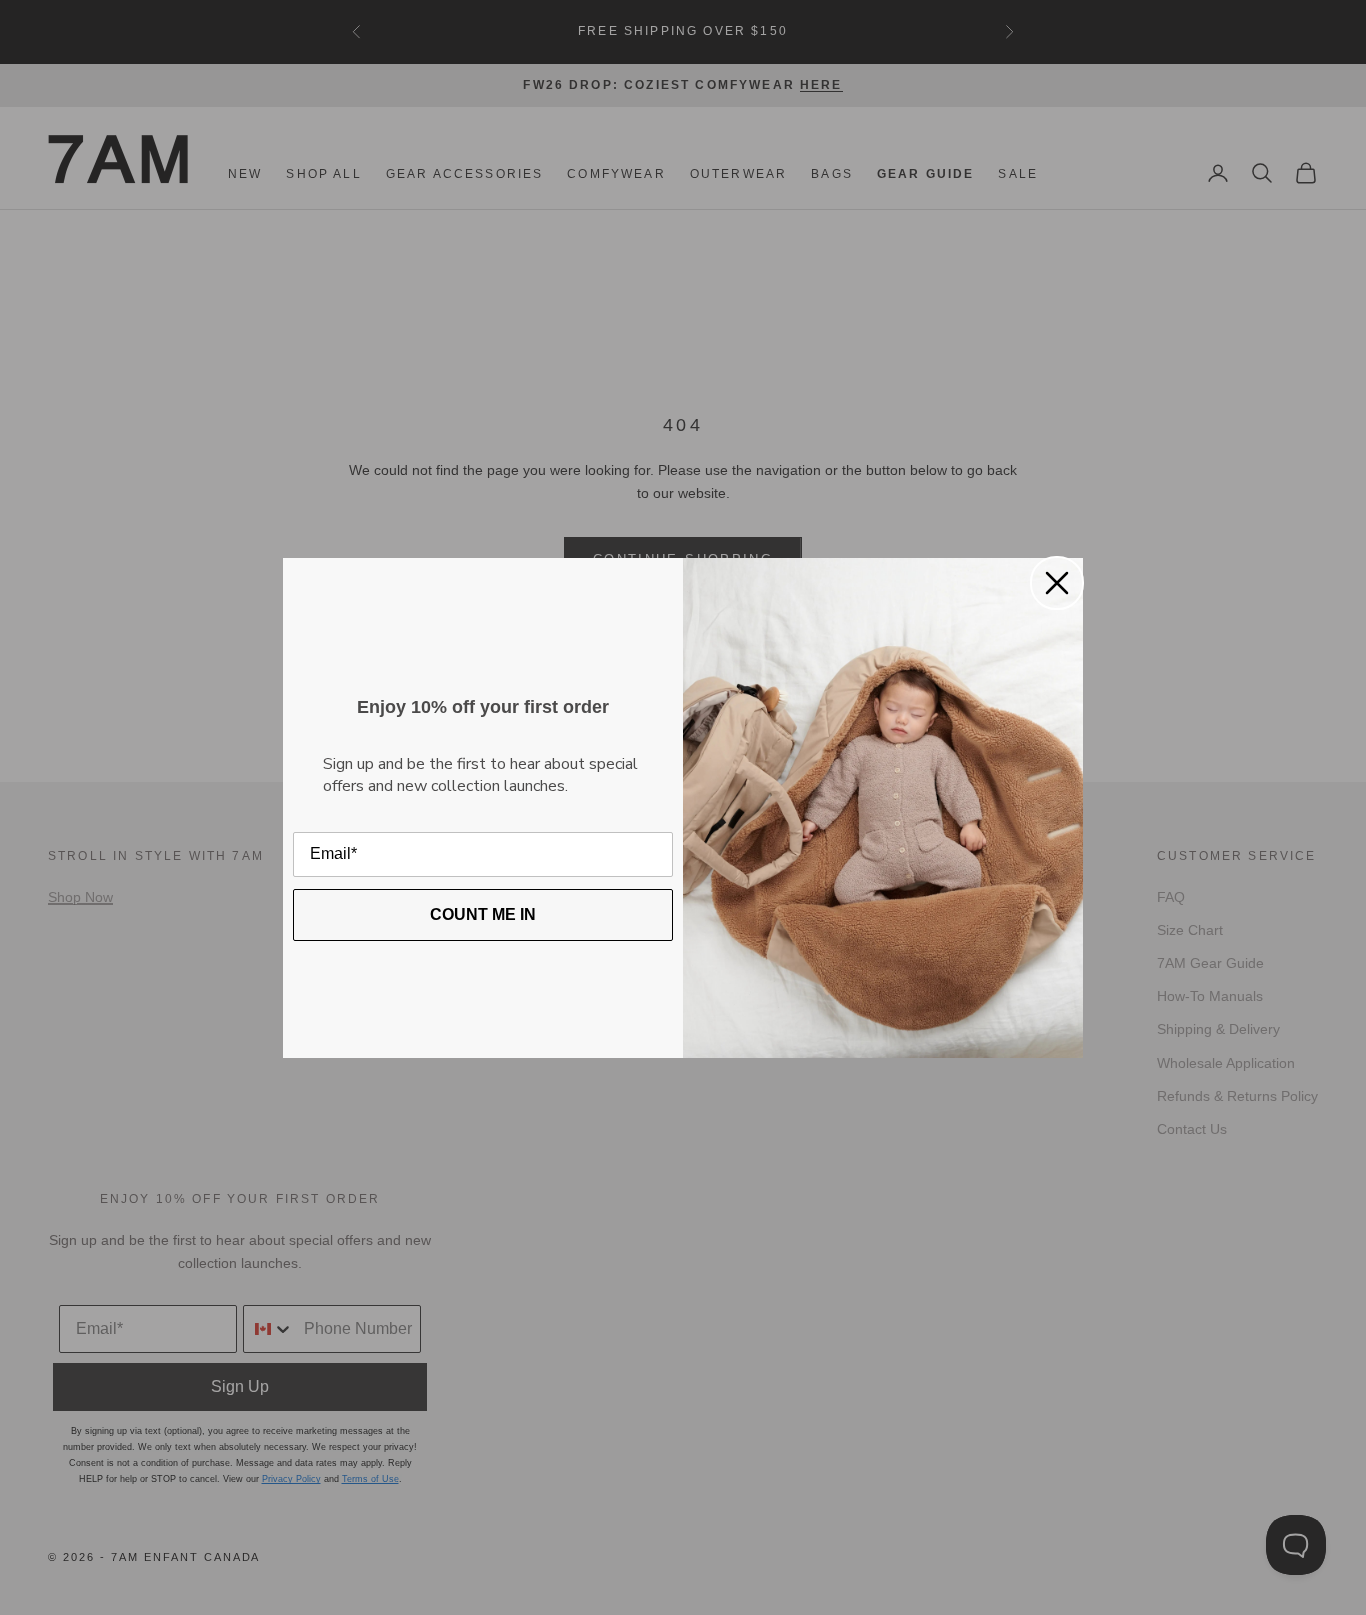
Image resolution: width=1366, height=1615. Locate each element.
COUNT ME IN (483, 914)
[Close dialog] (1057, 583)
